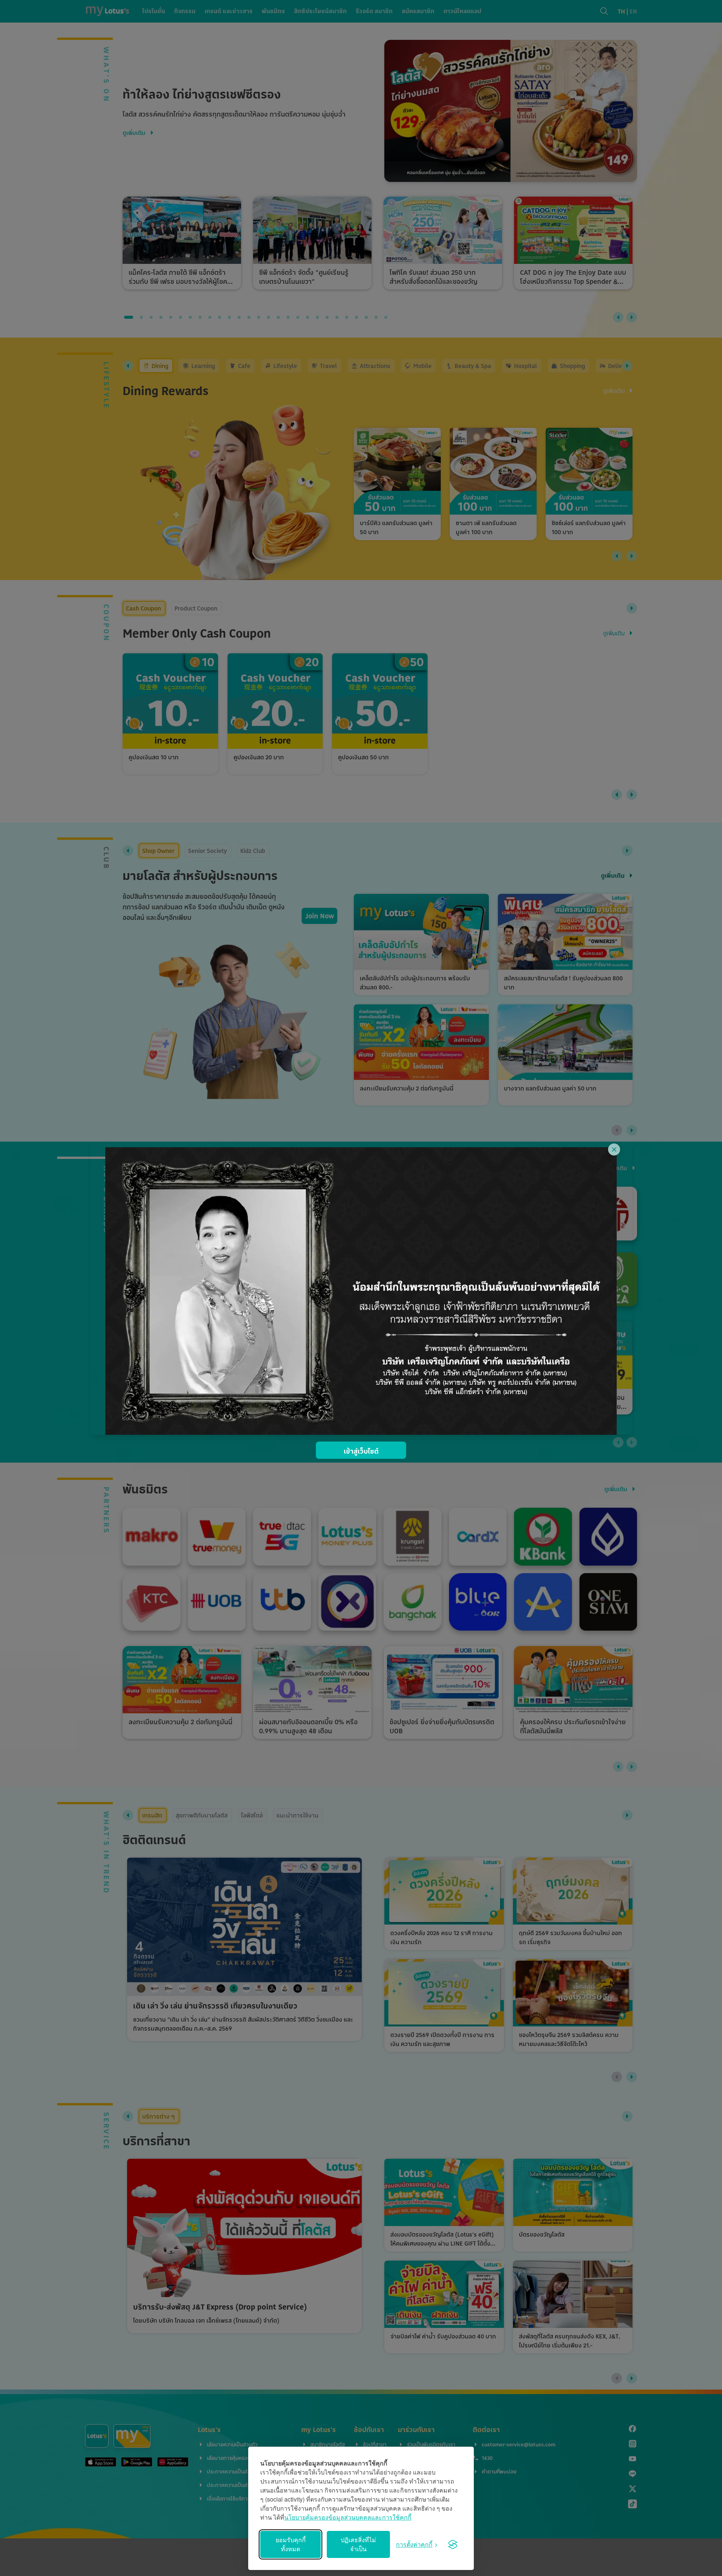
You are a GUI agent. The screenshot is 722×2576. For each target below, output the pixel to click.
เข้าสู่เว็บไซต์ (361, 1451)
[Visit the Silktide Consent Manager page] (453, 2544)
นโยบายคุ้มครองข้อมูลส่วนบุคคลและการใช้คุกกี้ (348, 2517)
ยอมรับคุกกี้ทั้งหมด (291, 2544)
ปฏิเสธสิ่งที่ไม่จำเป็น (358, 2544)
